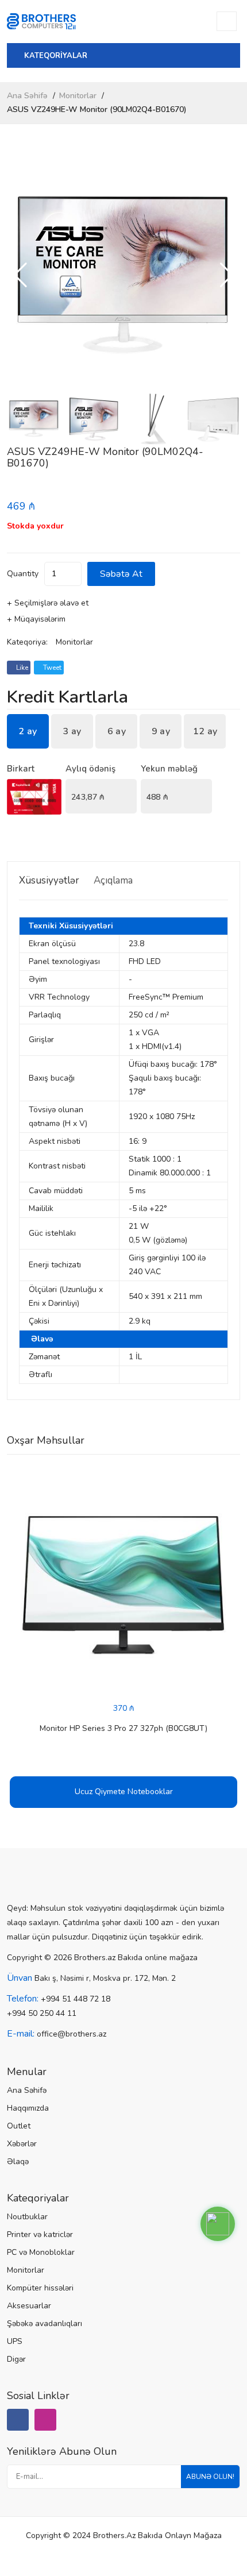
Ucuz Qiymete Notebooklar (124, 1792)
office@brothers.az (72, 2034)
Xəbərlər (22, 2144)
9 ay (161, 731)
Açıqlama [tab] (113, 880)
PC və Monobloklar (41, 2252)
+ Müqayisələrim (36, 619)
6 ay (117, 731)
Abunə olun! (210, 2477)
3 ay (72, 731)
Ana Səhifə (27, 96)
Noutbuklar (27, 2217)
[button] (227, 275)
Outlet (19, 2126)
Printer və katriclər (40, 2234)
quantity (23, 574)
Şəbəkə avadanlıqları (45, 2324)
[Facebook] (18, 2420)
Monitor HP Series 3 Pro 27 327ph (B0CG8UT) (123, 1728)
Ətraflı (40, 1374)
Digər (16, 2359)
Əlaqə (18, 2162)
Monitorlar (78, 96)
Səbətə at (121, 574)
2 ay (28, 731)
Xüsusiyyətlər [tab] (49, 880)
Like (21, 668)
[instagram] (45, 2420)
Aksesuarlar (29, 2306)
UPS (15, 2341)
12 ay (205, 731)
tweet (51, 668)
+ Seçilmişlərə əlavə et (48, 603)
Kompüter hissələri (40, 2288)
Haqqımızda (28, 2108)
